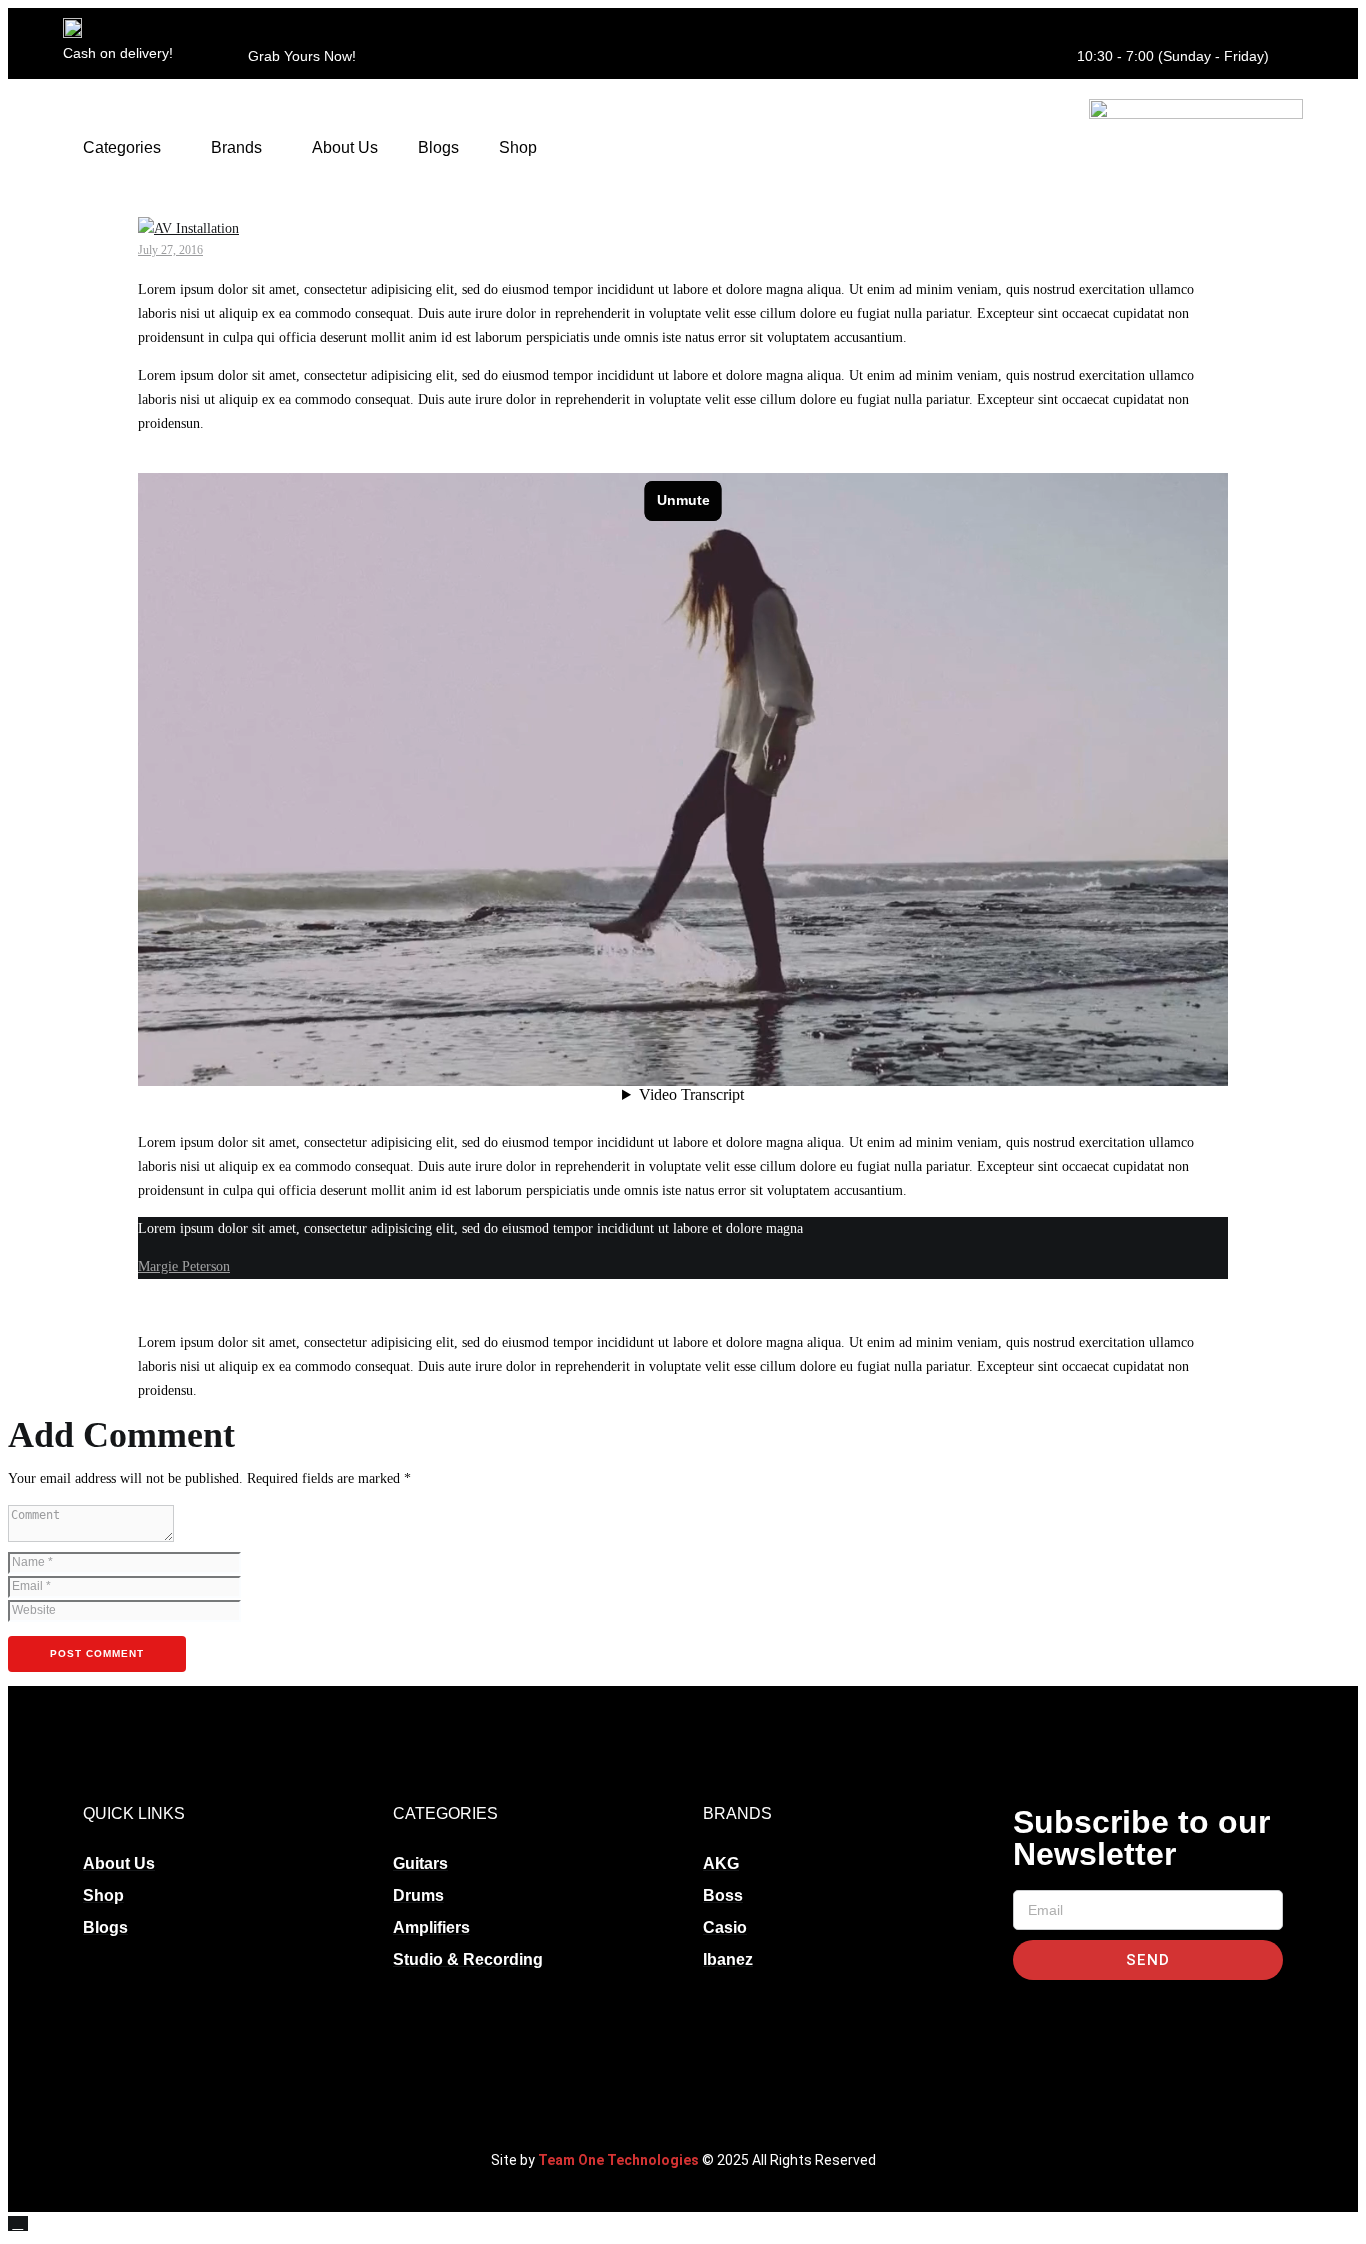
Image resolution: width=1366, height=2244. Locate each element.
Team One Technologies (618, 2160)
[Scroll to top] (18, 2223)
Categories (122, 147)
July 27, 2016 (170, 250)
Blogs (438, 147)
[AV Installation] (188, 228)
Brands (236, 147)
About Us (345, 147)
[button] (127, 148)
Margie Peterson (184, 1266)
